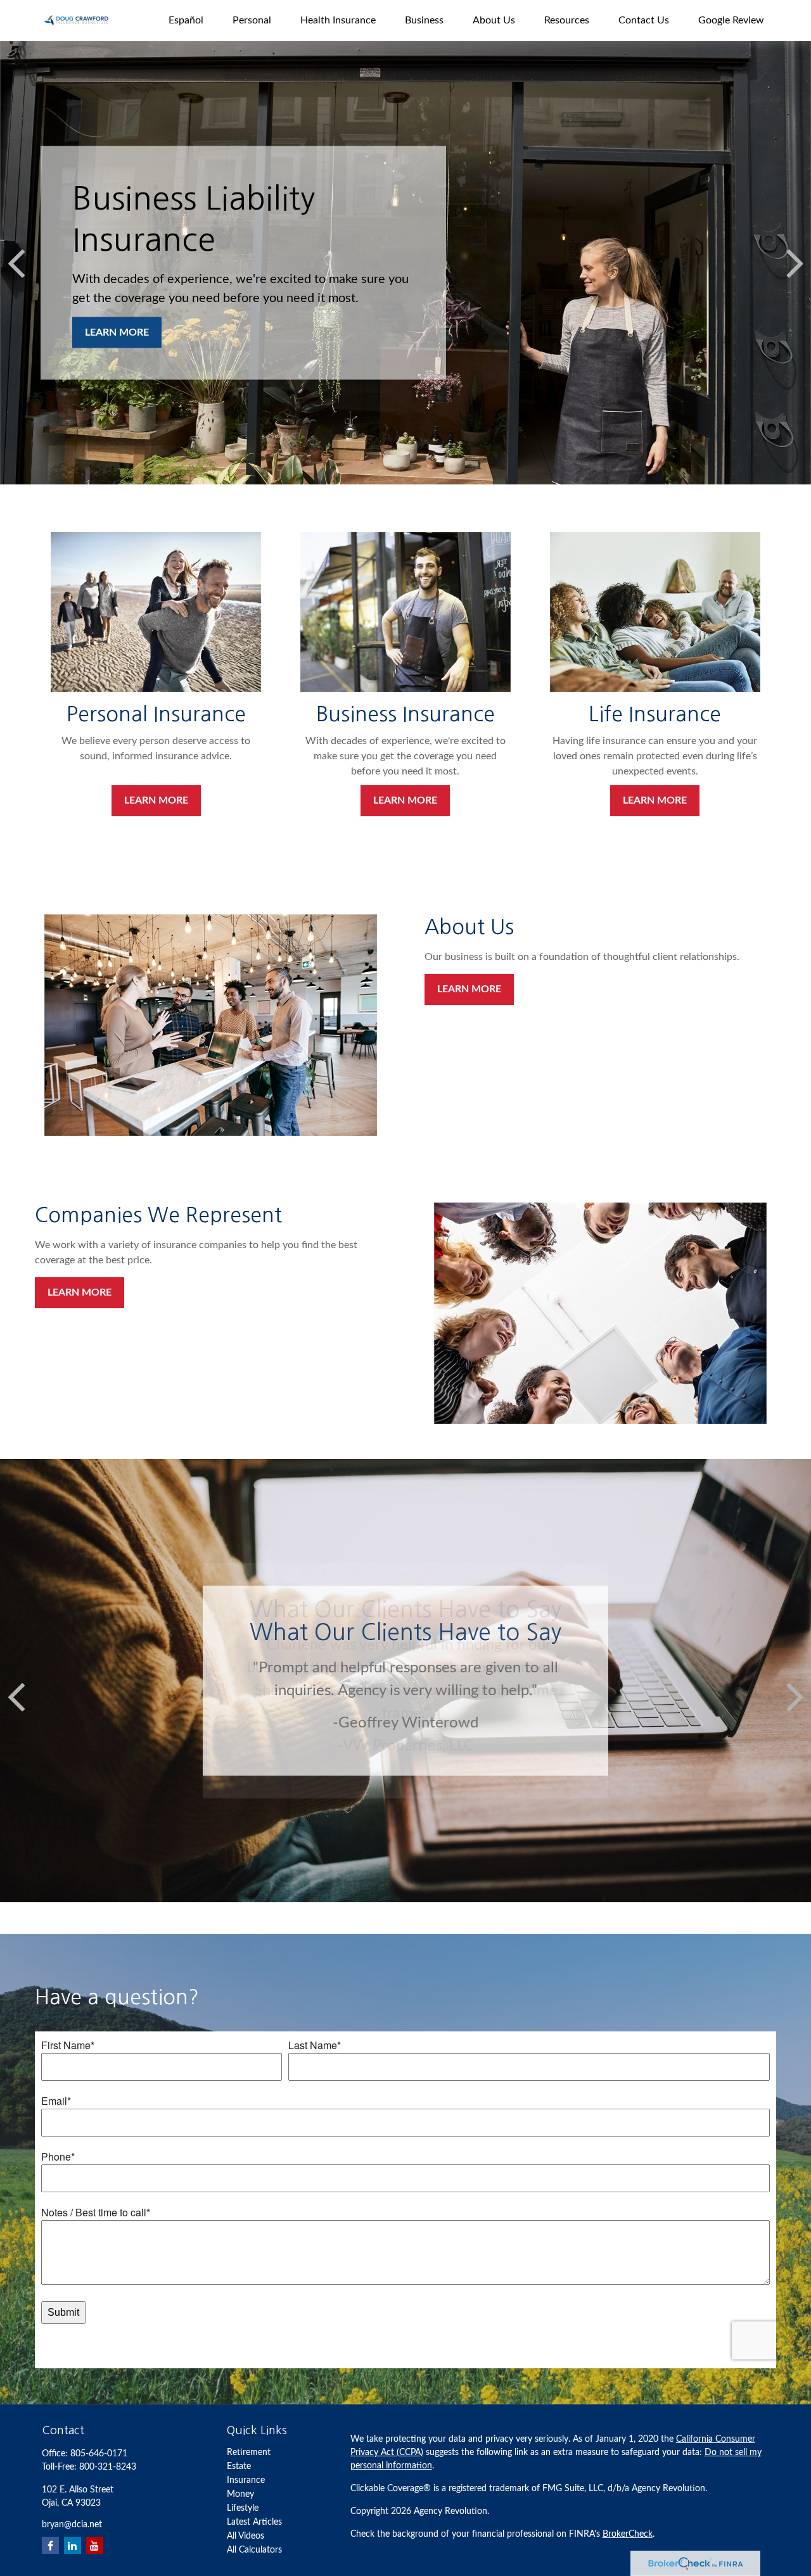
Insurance (246, 2480)
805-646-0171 (99, 2454)
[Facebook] (50, 2545)
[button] (186, 21)
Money (240, 2494)
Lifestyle (243, 2508)
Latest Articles (254, 2522)
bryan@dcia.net (72, 2525)
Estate (239, 2466)
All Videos (246, 2536)
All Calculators (254, 2550)
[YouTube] (95, 2545)
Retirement (249, 2453)
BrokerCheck (628, 2534)
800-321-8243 (108, 2467)
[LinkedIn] (73, 2545)
